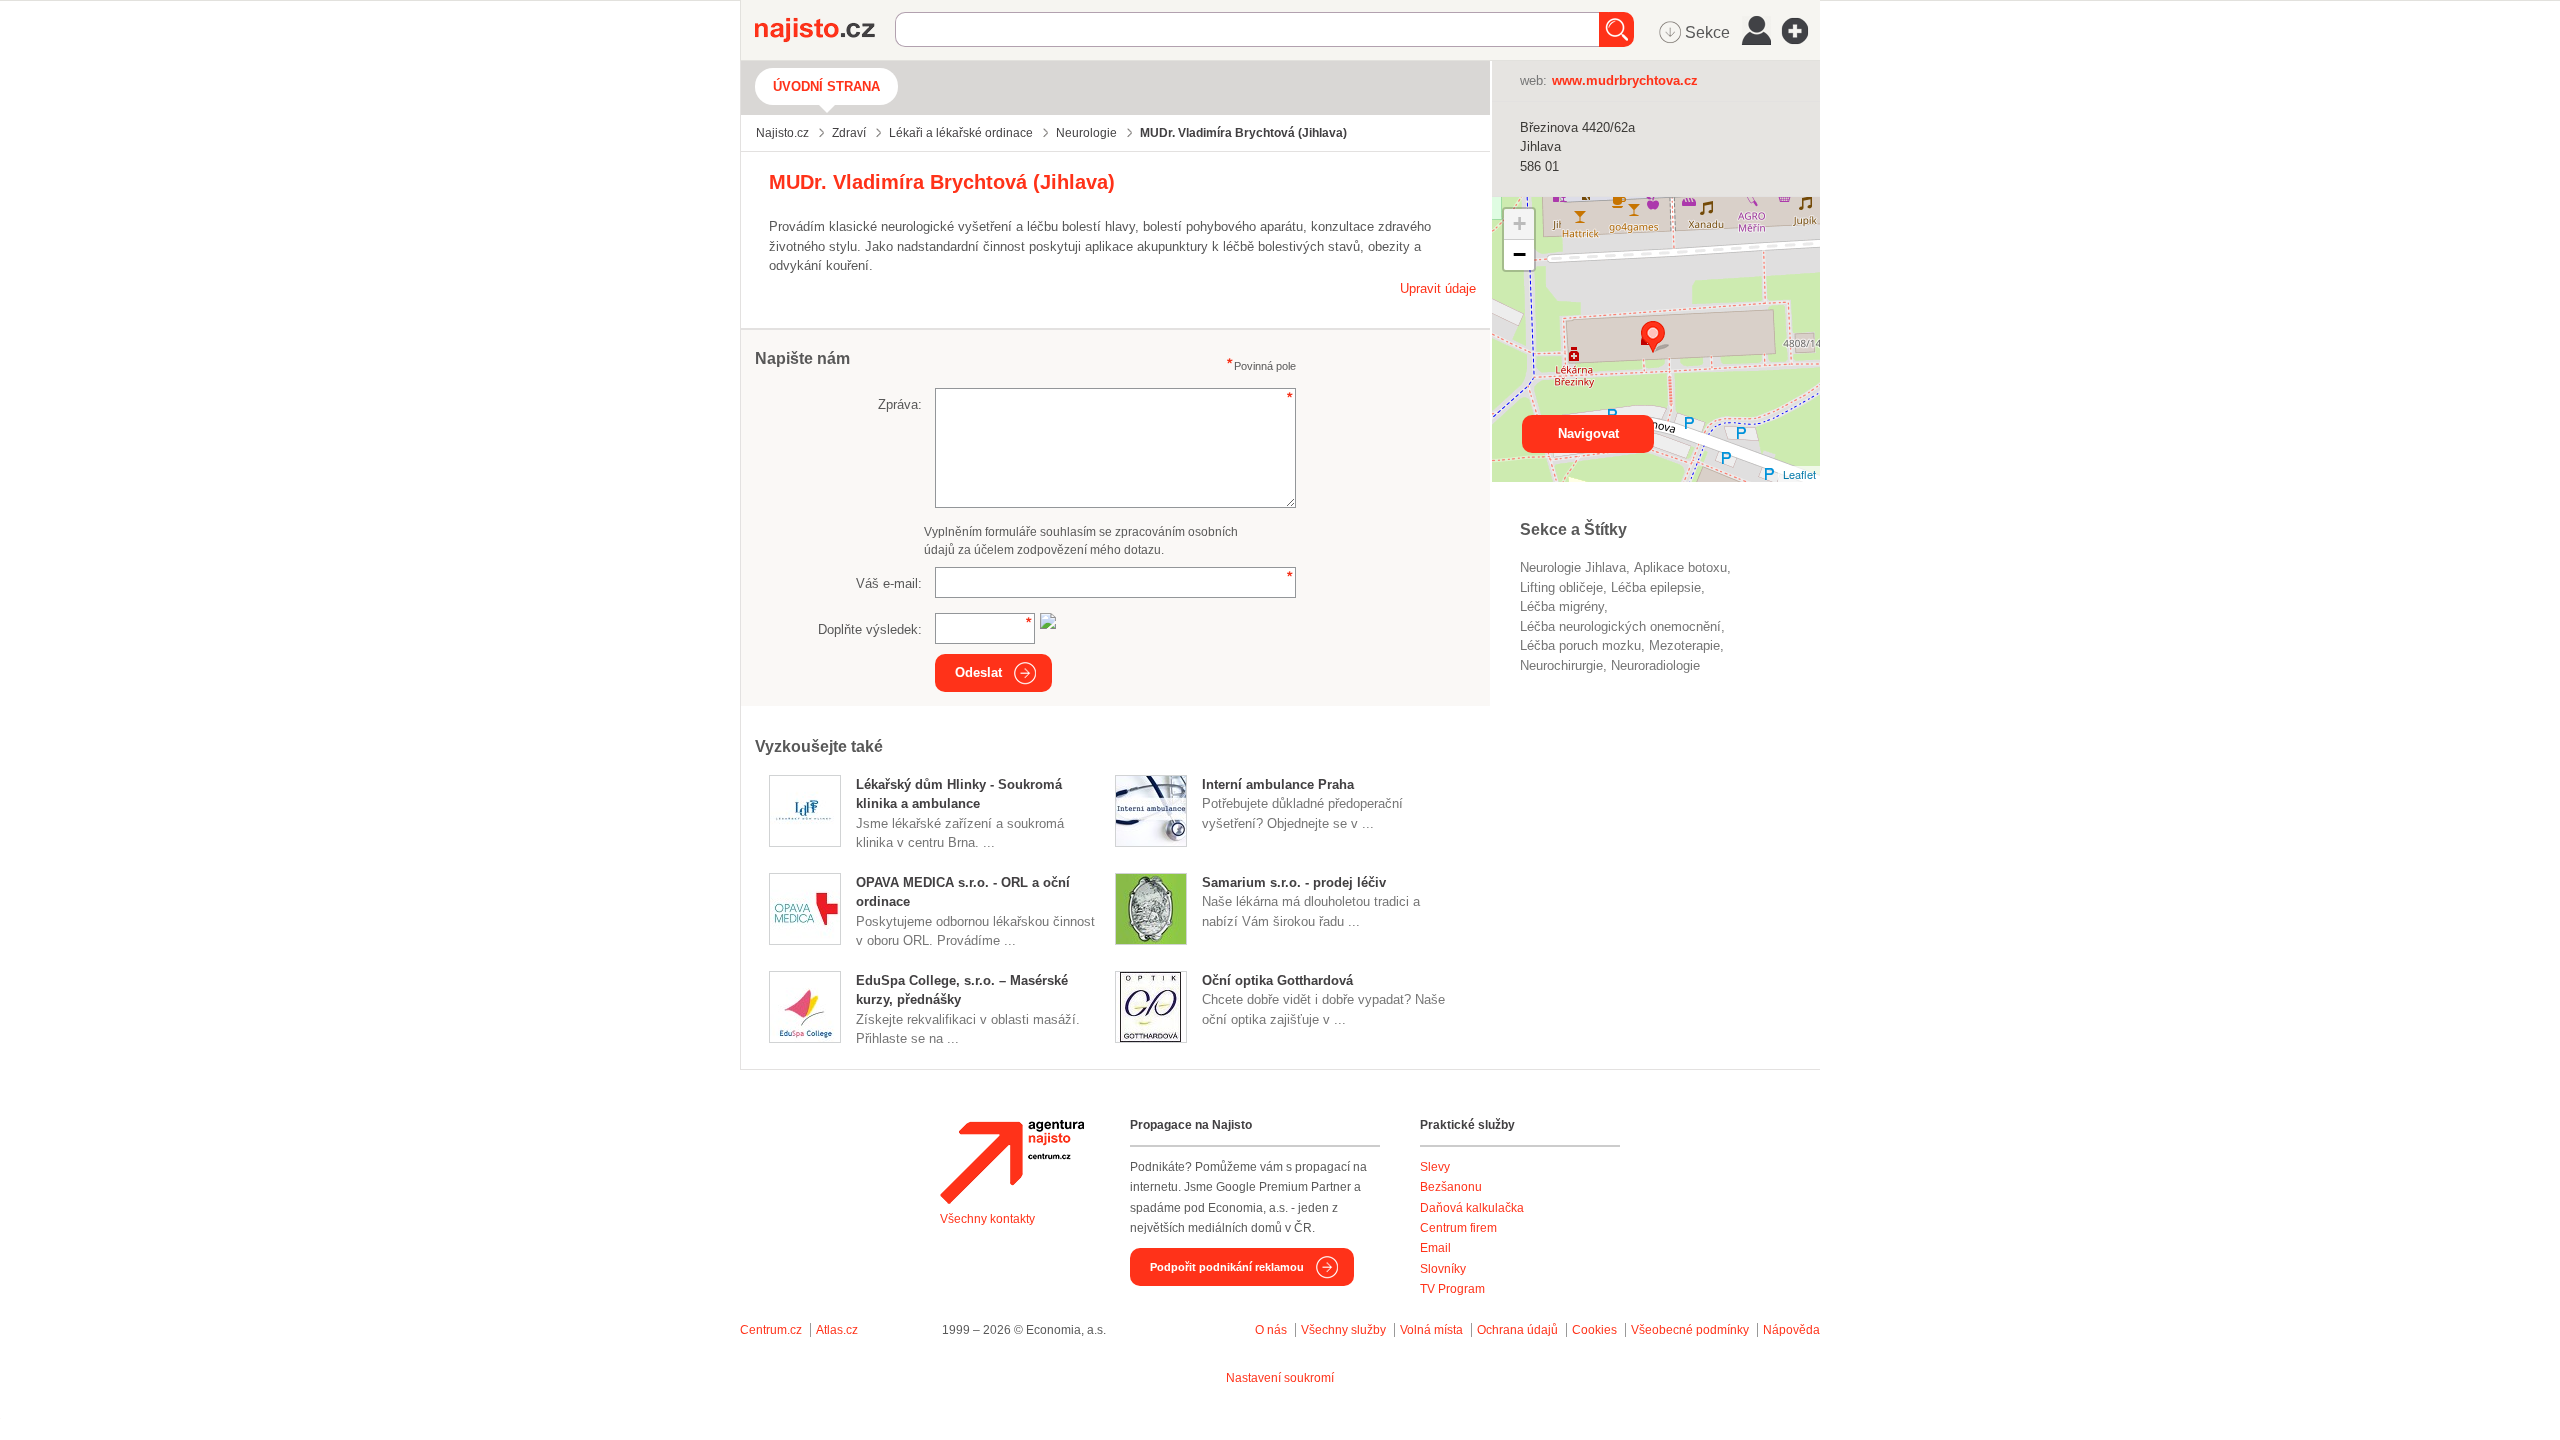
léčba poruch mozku (1580, 645)
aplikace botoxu (1680, 567)
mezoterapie (1684, 645)
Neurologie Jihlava (1573, 567)
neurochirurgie (1561, 665)
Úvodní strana (826, 86)
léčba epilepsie (1656, 587)
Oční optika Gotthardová (1277, 980)
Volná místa (1431, 1330)
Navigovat (1588, 433)
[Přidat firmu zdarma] (1801, 31)
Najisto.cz (825, 30)
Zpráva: (900, 404)
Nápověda (1791, 1330)
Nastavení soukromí (1280, 1378)
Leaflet (1799, 474)
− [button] (1519, 254)
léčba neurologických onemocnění (1620, 626)
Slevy (1435, 1167)
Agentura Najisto (1012, 1162)
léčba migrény (1562, 606)
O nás (1271, 1330)
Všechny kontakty (987, 1219)
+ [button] (1519, 223)
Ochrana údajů (1517, 1330)
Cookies (1594, 1330)
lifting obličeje (1561, 587)
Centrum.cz (771, 1330)
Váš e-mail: (889, 583)
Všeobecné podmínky (1690, 1330)
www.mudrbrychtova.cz (1625, 80)
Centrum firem (1458, 1228)
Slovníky (1443, 1269)
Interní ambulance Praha (1278, 784)
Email (1435, 1248)
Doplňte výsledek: (870, 629)
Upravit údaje (1438, 288)
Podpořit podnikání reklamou (1227, 1267)
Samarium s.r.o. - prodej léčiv (1294, 882)
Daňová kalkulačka (1472, 1208)
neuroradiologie (1655, 665)
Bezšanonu (1451, 1187)
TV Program (1452, 1289)
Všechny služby (1345, 1330)
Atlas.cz (837, 1330)
